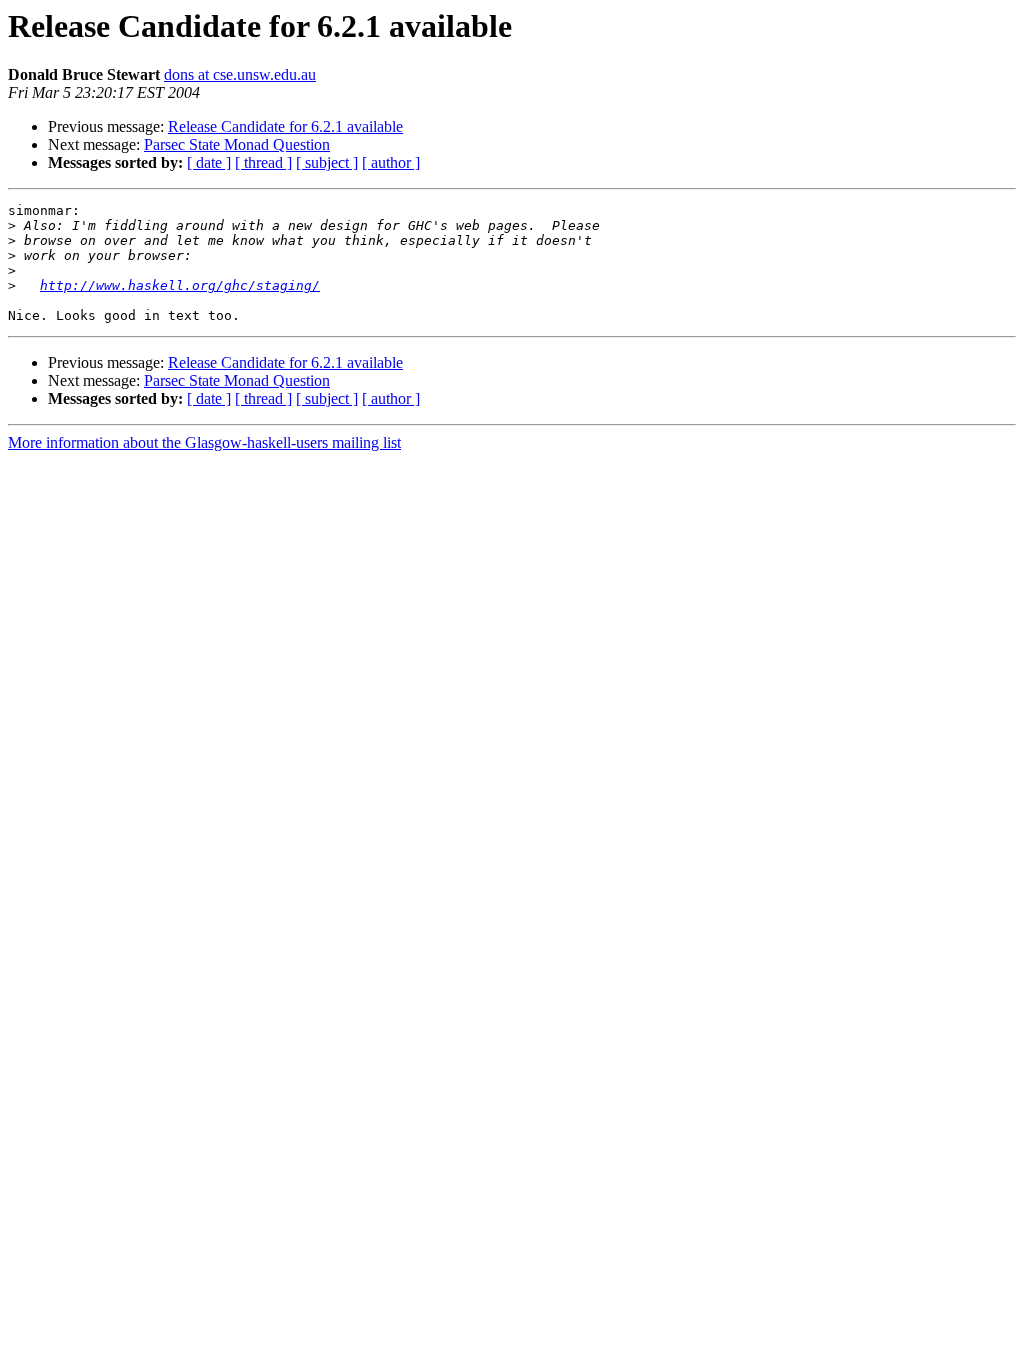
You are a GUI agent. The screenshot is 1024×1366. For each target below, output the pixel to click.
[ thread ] (263, 162)
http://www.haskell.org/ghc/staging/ (180, 285)
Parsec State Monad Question (237, 144)
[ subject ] (327, 162)
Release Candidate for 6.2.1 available (285, 126)
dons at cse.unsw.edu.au (240, 74)
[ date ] (209, 162)
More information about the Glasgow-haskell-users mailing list (204, 442)
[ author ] (391, 162)
